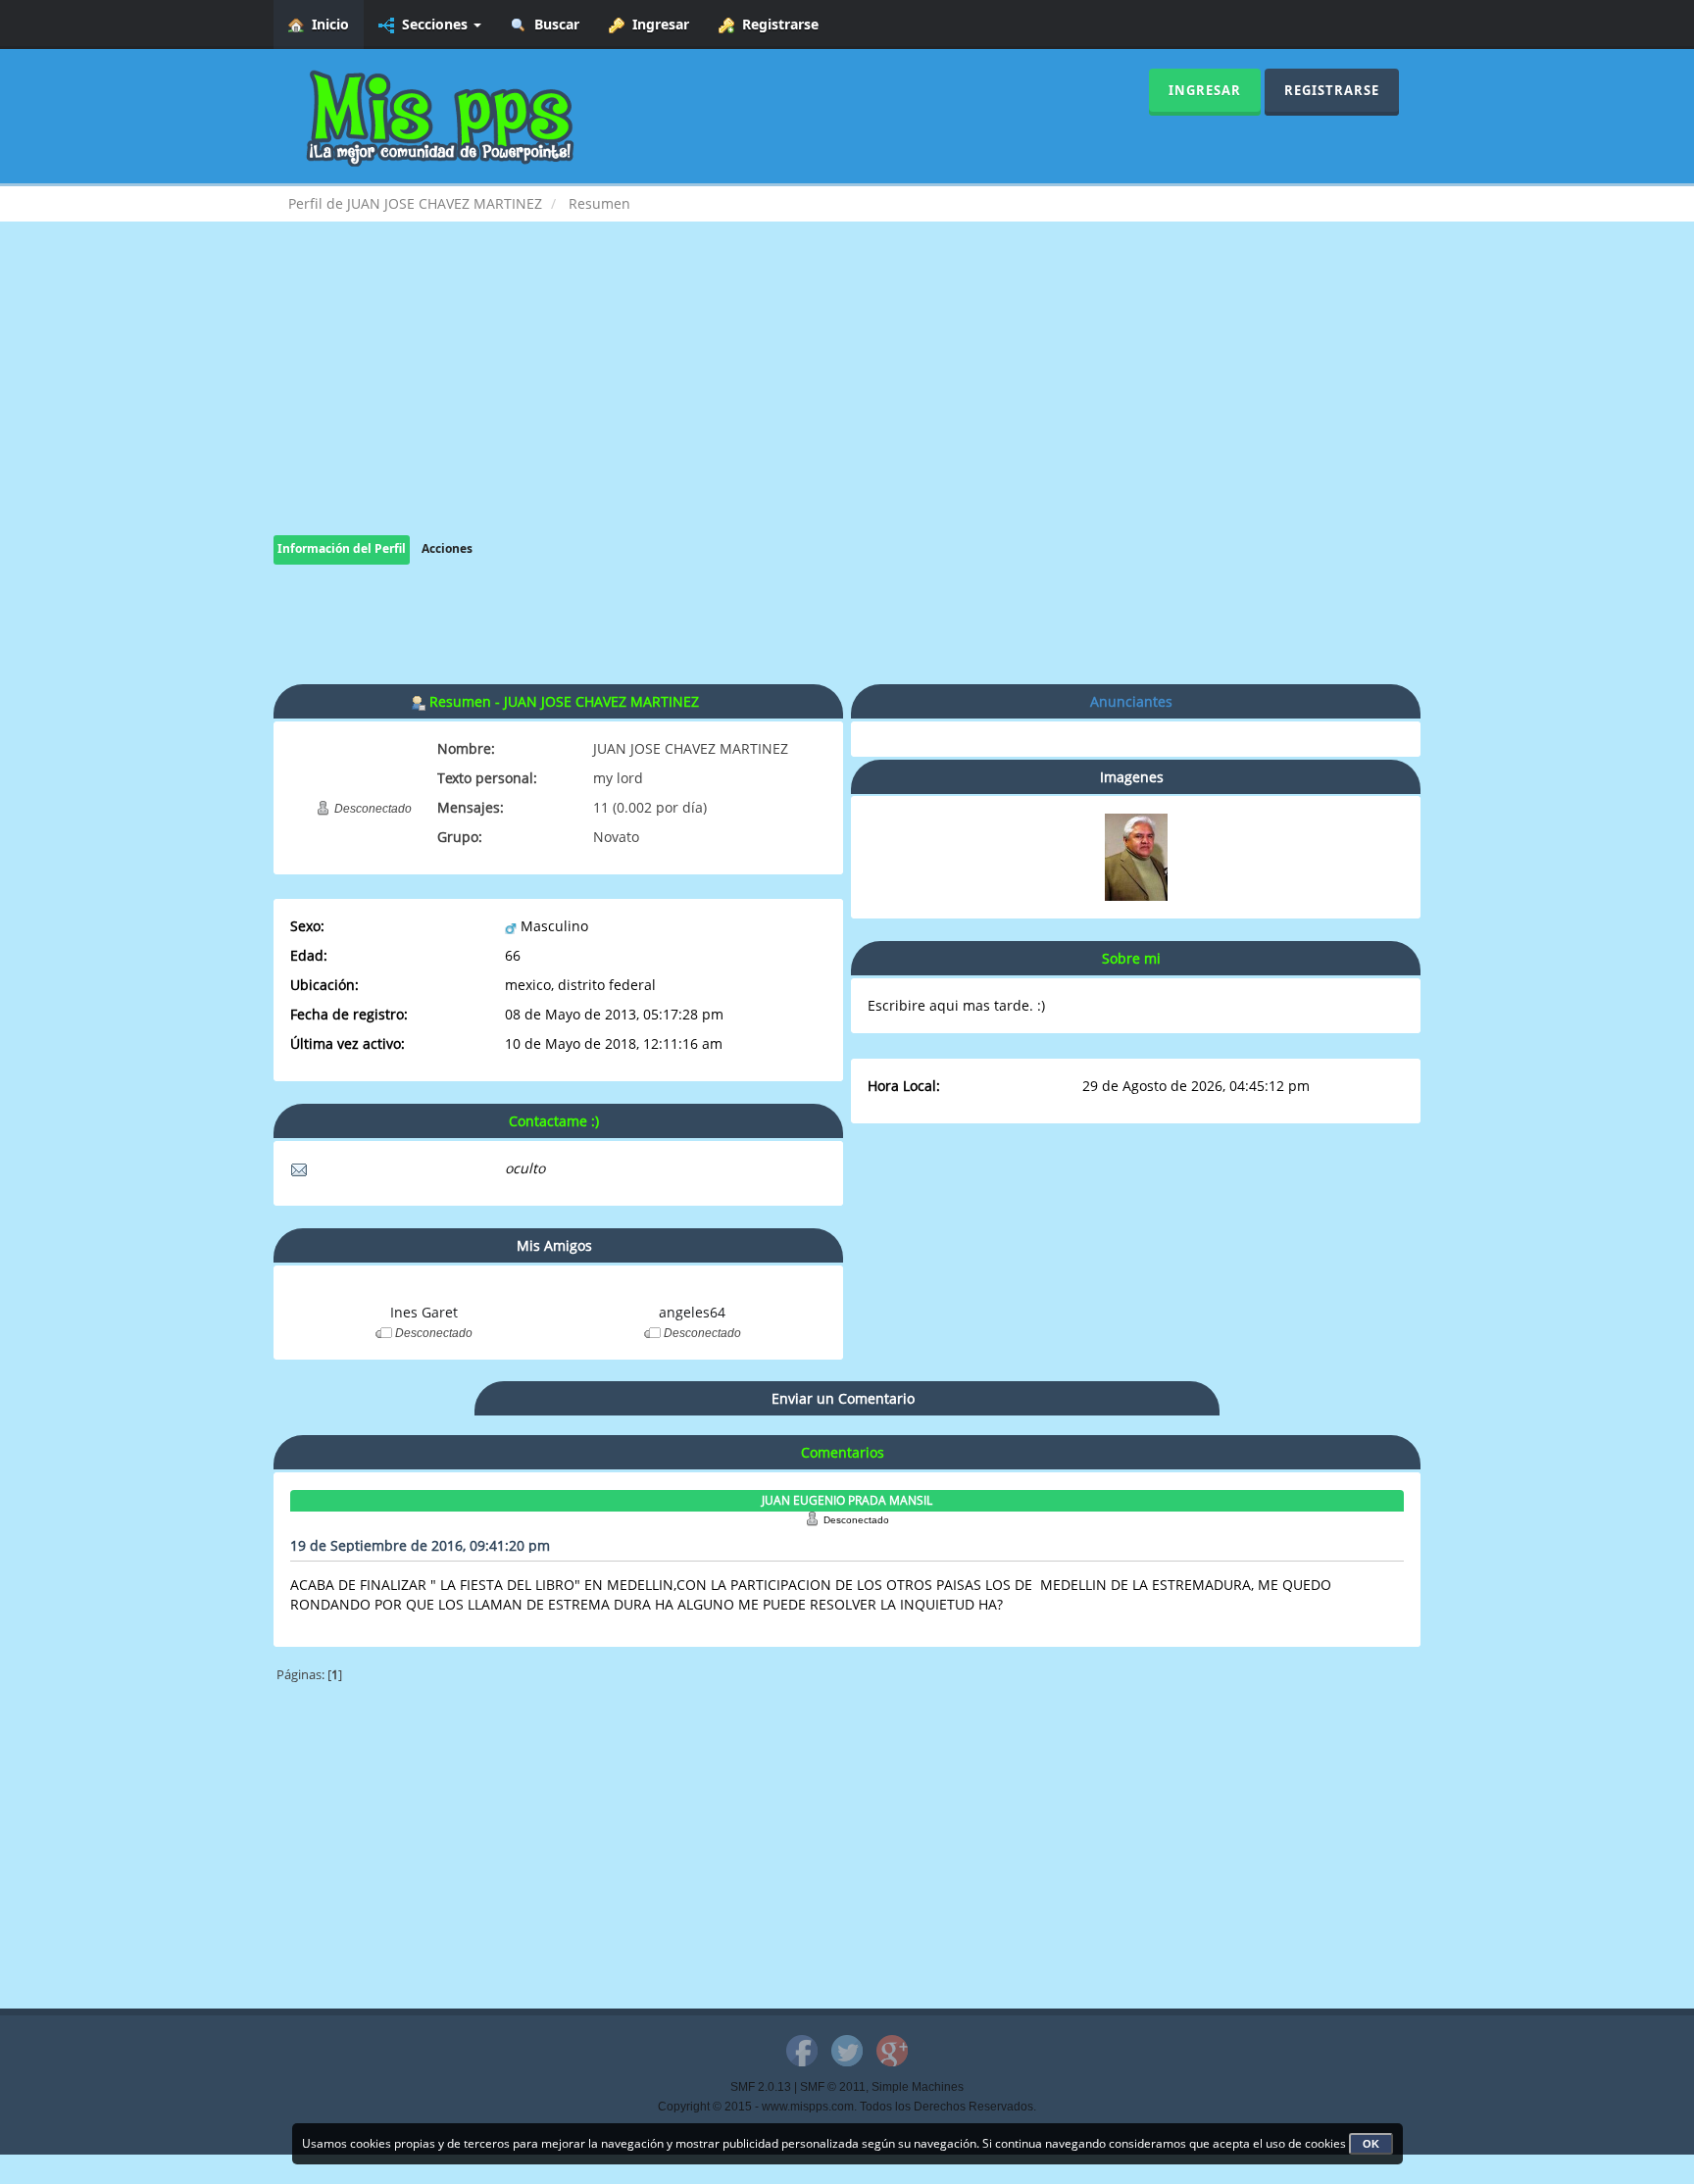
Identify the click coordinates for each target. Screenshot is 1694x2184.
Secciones (433, 24)
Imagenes (1132, 777)
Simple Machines (918, 2087)
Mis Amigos (554, 1245)
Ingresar (657, 24)
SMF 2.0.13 (761, 2087)
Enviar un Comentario (843, 1398)
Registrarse (776, 24)
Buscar (553, 24)
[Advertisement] (847, 398)
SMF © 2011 (833, 2087)
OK (1371, 2144)
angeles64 (692, 1312)
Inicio (326, 24)
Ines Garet (424, 1312)
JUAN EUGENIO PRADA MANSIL (847, 1500)
